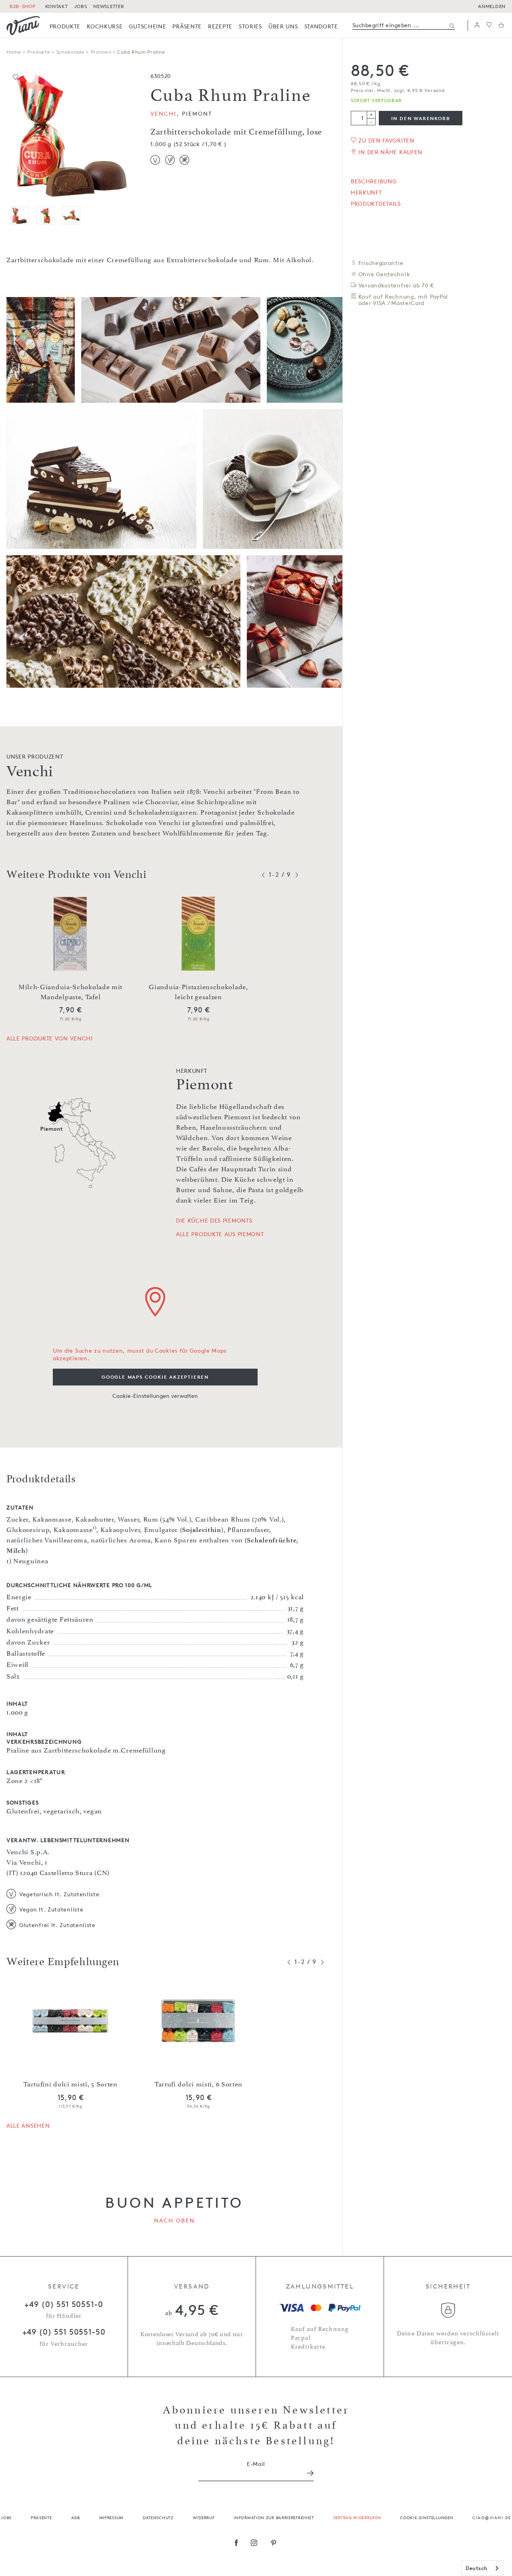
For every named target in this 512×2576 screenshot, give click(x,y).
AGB (76, 2517)
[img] (23, 26)
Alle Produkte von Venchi (50, 1038)
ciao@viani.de (492, 2517)
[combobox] (483, 2568)
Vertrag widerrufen (357, 2517)
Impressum (111, 2517)
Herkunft (366, 193)
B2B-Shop (23, 6)
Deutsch (477, 2568)
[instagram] (254, 2544)
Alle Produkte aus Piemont (220, 1234)
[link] (65, 26)
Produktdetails (376, 204)
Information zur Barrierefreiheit (274, 2517)
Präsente (41, 2517)
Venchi (164, 113)
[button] (477, 25)
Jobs (6, 2517)
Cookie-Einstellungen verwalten (155, 1396)
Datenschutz (158, 2517)
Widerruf (204, 2517)
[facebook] (236, 2544)
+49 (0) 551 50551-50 (64, 2332)
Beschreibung (374, 181)
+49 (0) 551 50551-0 (64, 2304)
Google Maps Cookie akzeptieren (155, 1377)
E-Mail (256, 2464)
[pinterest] (274, 2544)
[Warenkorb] (501, 25)
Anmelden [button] (492, 6)
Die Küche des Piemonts (214, 1221)
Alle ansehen (28, 2125)
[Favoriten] (489, 25)
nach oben (175, 2220)
